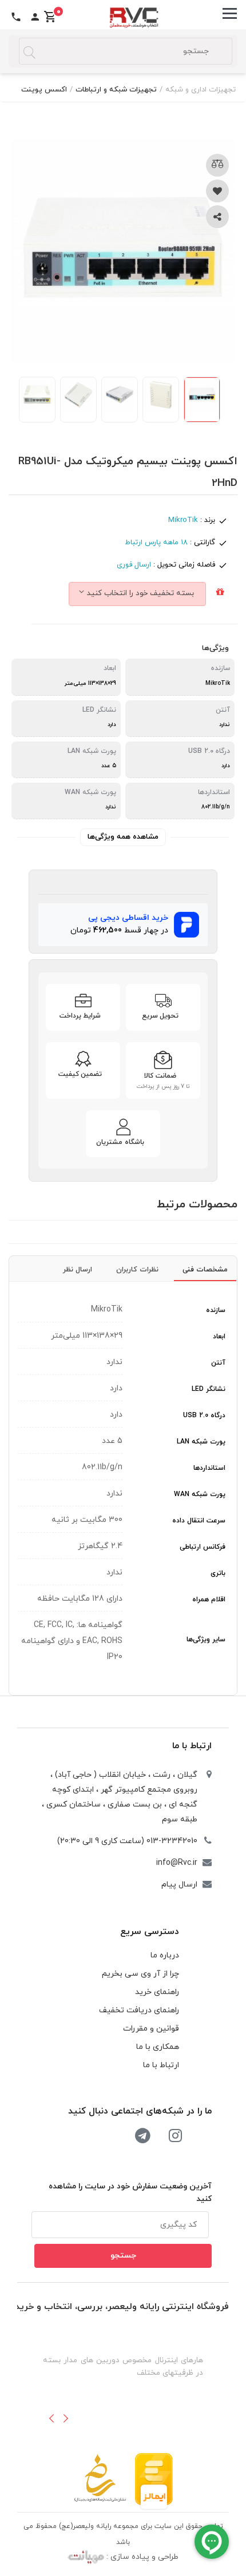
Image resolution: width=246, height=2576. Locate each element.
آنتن (218, 1363)
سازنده (216, 1310)
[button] (51, 2418)
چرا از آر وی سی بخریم (140, 1974)
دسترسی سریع (150, 1932)
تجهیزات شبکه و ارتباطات (116, 90)
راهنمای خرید (157, 1992)
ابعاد (219, 1337)
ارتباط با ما (192, 1746)
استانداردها (209, 1468)
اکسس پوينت (44, 90)
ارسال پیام (179, 1885)
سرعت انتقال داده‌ (199, 1521)
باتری (218, 1573)
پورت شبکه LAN (201, 1442)
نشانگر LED (209, 1389)
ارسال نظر (78, 1270)
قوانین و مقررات (151, 2029)
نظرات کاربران (137, 1270)
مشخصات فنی (205, 1270)
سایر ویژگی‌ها (206, 1640)
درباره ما (165, 1955)
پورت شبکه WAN (200, 1494)
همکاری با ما (158, 2047)
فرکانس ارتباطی (203, 1547)
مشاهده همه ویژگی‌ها (123, 837)
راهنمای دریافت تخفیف (139, 2010)
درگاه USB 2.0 (204, 1415)
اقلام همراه (209, 1600)
